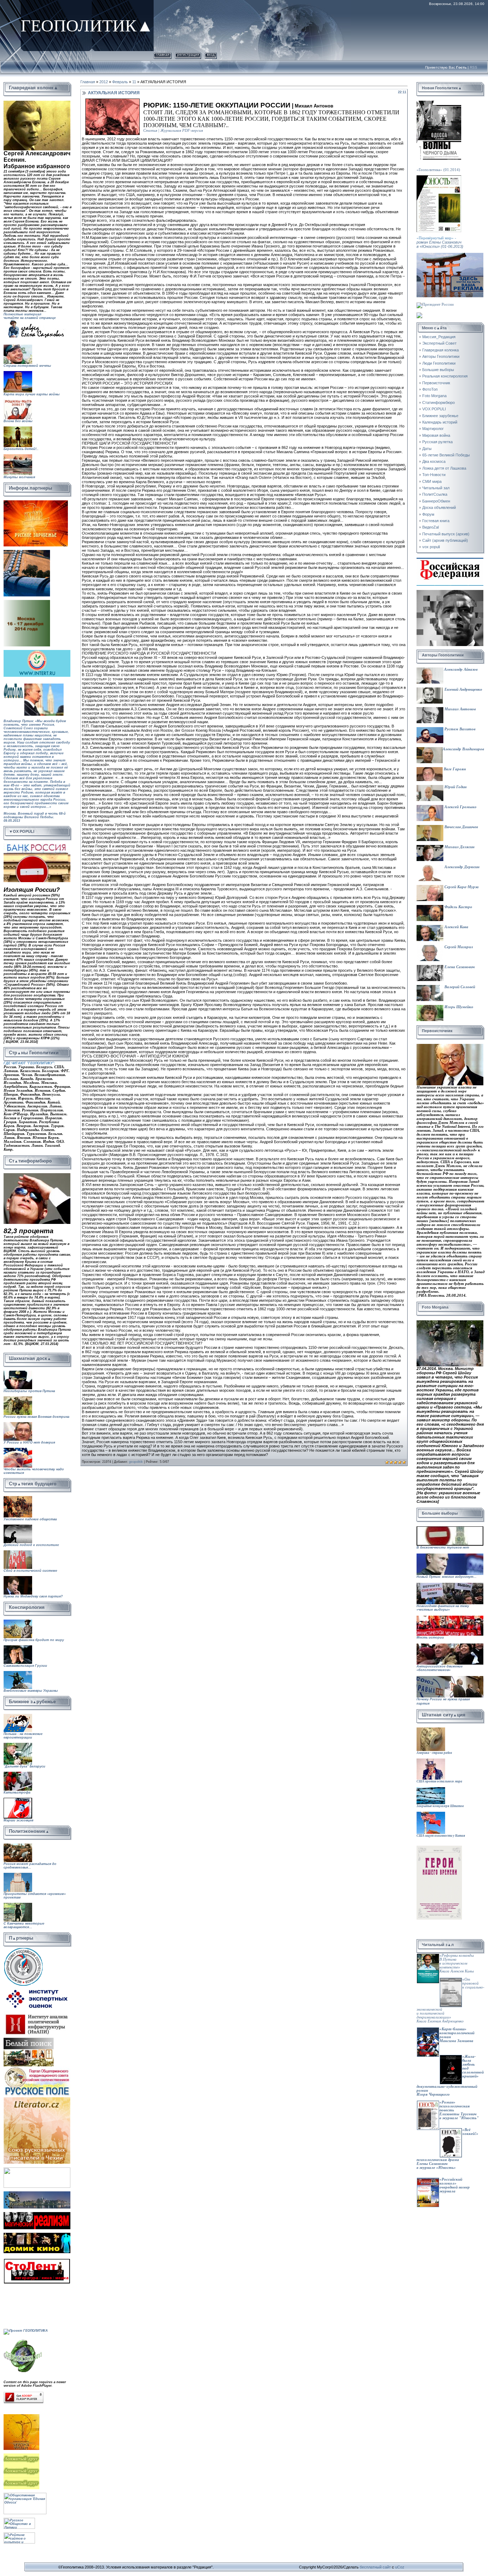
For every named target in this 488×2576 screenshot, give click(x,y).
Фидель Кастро (458, 907)
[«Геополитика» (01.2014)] (439, 103)
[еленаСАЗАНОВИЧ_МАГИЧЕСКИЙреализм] (37, 2214)
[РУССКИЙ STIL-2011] (37, 2193)
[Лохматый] (22, 2455)
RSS (474, 67)
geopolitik (136, 1462)
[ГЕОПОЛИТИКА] (37, 103)
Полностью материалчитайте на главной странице (30, 316)
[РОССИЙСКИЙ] (27, 602)
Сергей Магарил (458, 947)
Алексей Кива (456, 927)
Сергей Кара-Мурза (461, 887)
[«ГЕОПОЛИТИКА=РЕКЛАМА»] (450, 255)
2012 (104, 82)
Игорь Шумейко (458, 1007)
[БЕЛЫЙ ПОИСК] (29, 2040)
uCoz (400, 2567)
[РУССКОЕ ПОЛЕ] (37, 2068)
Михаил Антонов (460, 709)
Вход (211, 54)
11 (134, 82)
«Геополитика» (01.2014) (438, 170)
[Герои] (439, 1848)
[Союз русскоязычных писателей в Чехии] (37, 2099)
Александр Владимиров (463, 749)
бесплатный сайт (375, 2567)
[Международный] (23, 1949)
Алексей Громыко (460, 807)
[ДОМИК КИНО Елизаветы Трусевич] (37, 2235)
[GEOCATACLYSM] (23, 2340)
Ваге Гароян (454, 769)
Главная (163, 54)
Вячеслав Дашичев (461, 827)
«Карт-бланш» (453, 2029)
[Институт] (38, 1988)
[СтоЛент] (37, 2260)
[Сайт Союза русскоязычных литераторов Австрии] (37, 2169)
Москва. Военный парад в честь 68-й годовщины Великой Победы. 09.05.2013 (35, 823)
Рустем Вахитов (459, 729)
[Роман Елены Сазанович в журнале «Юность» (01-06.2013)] (439, 177)
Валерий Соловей (459, 987)
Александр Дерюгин (461, 867)
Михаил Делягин (459, 847)
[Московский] (27, 552)
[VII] (36, 502)
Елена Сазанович (459, 967)
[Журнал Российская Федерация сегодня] (450, 560)
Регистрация (188, 54)
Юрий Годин (455, 787)
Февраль (120, 82)
